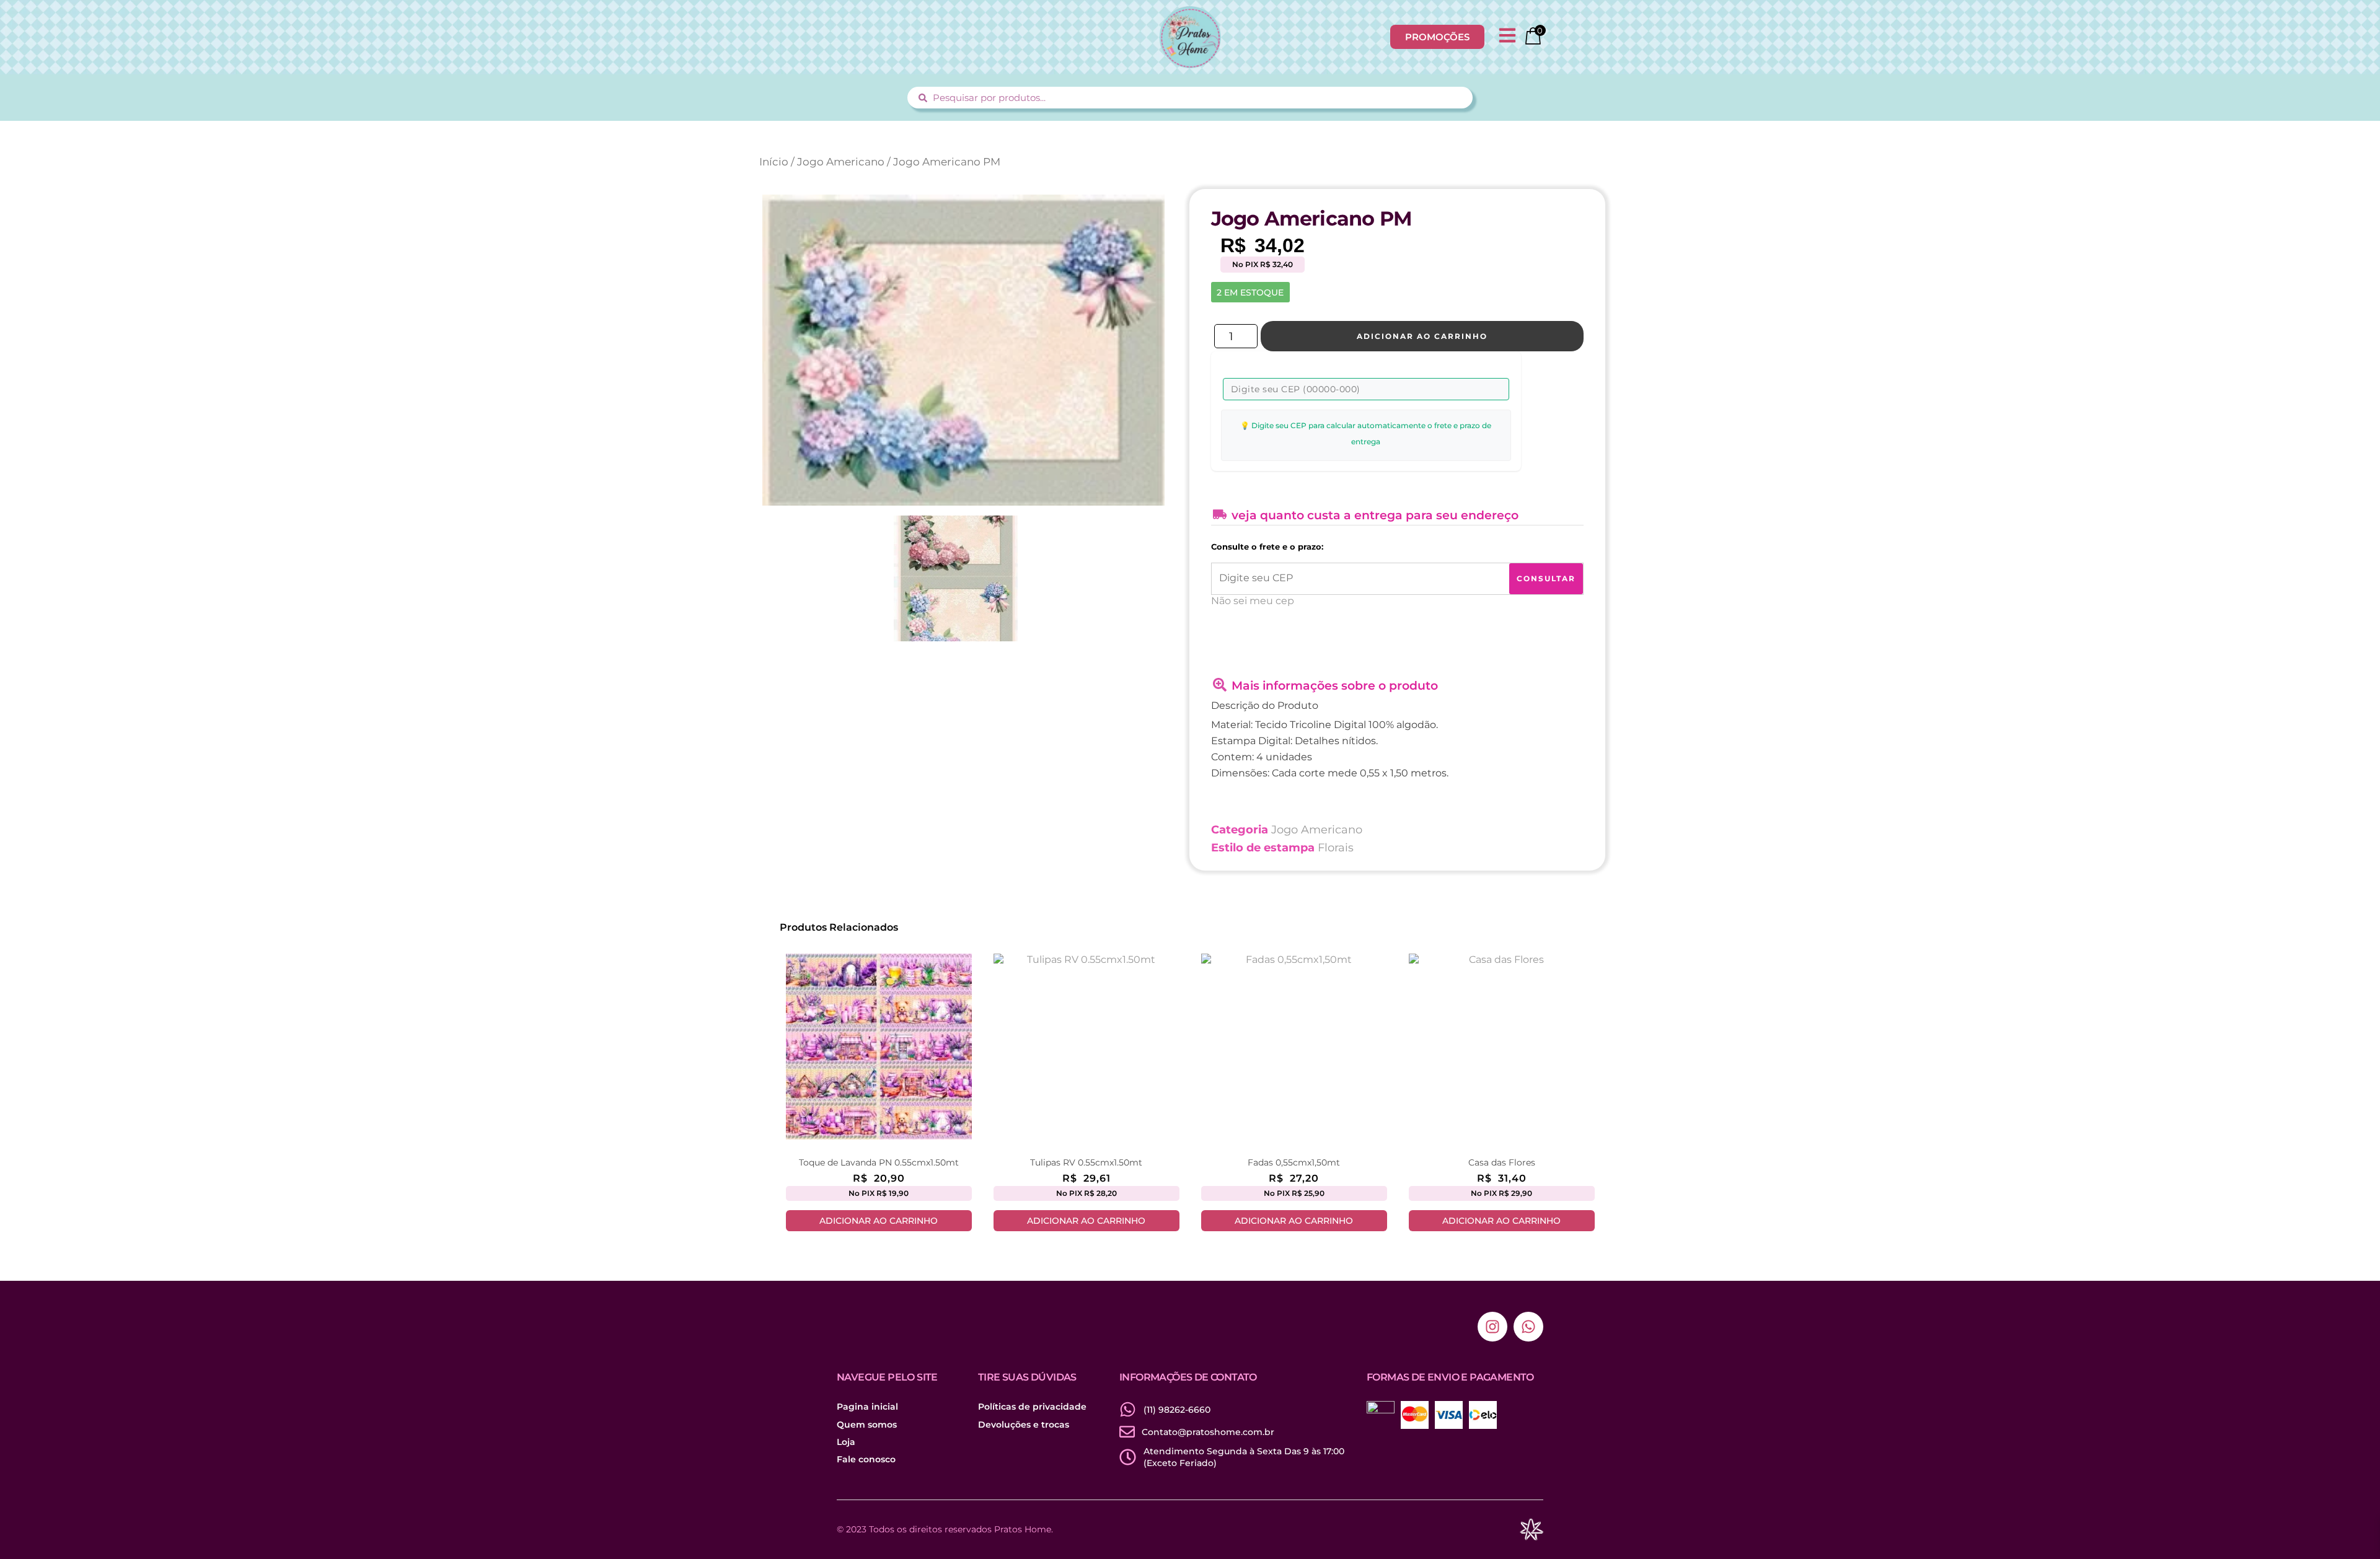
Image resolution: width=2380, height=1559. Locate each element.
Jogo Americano (841, 162)
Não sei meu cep (1253, 601)
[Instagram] (1492, 1327)
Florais (1336, 848)
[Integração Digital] (1531, 1530)
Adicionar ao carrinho (1422, 336)
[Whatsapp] (1528, 1327)
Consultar (1546, 578)
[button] (1507, 37)
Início (774, 162)
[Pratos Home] (1190, 37)
